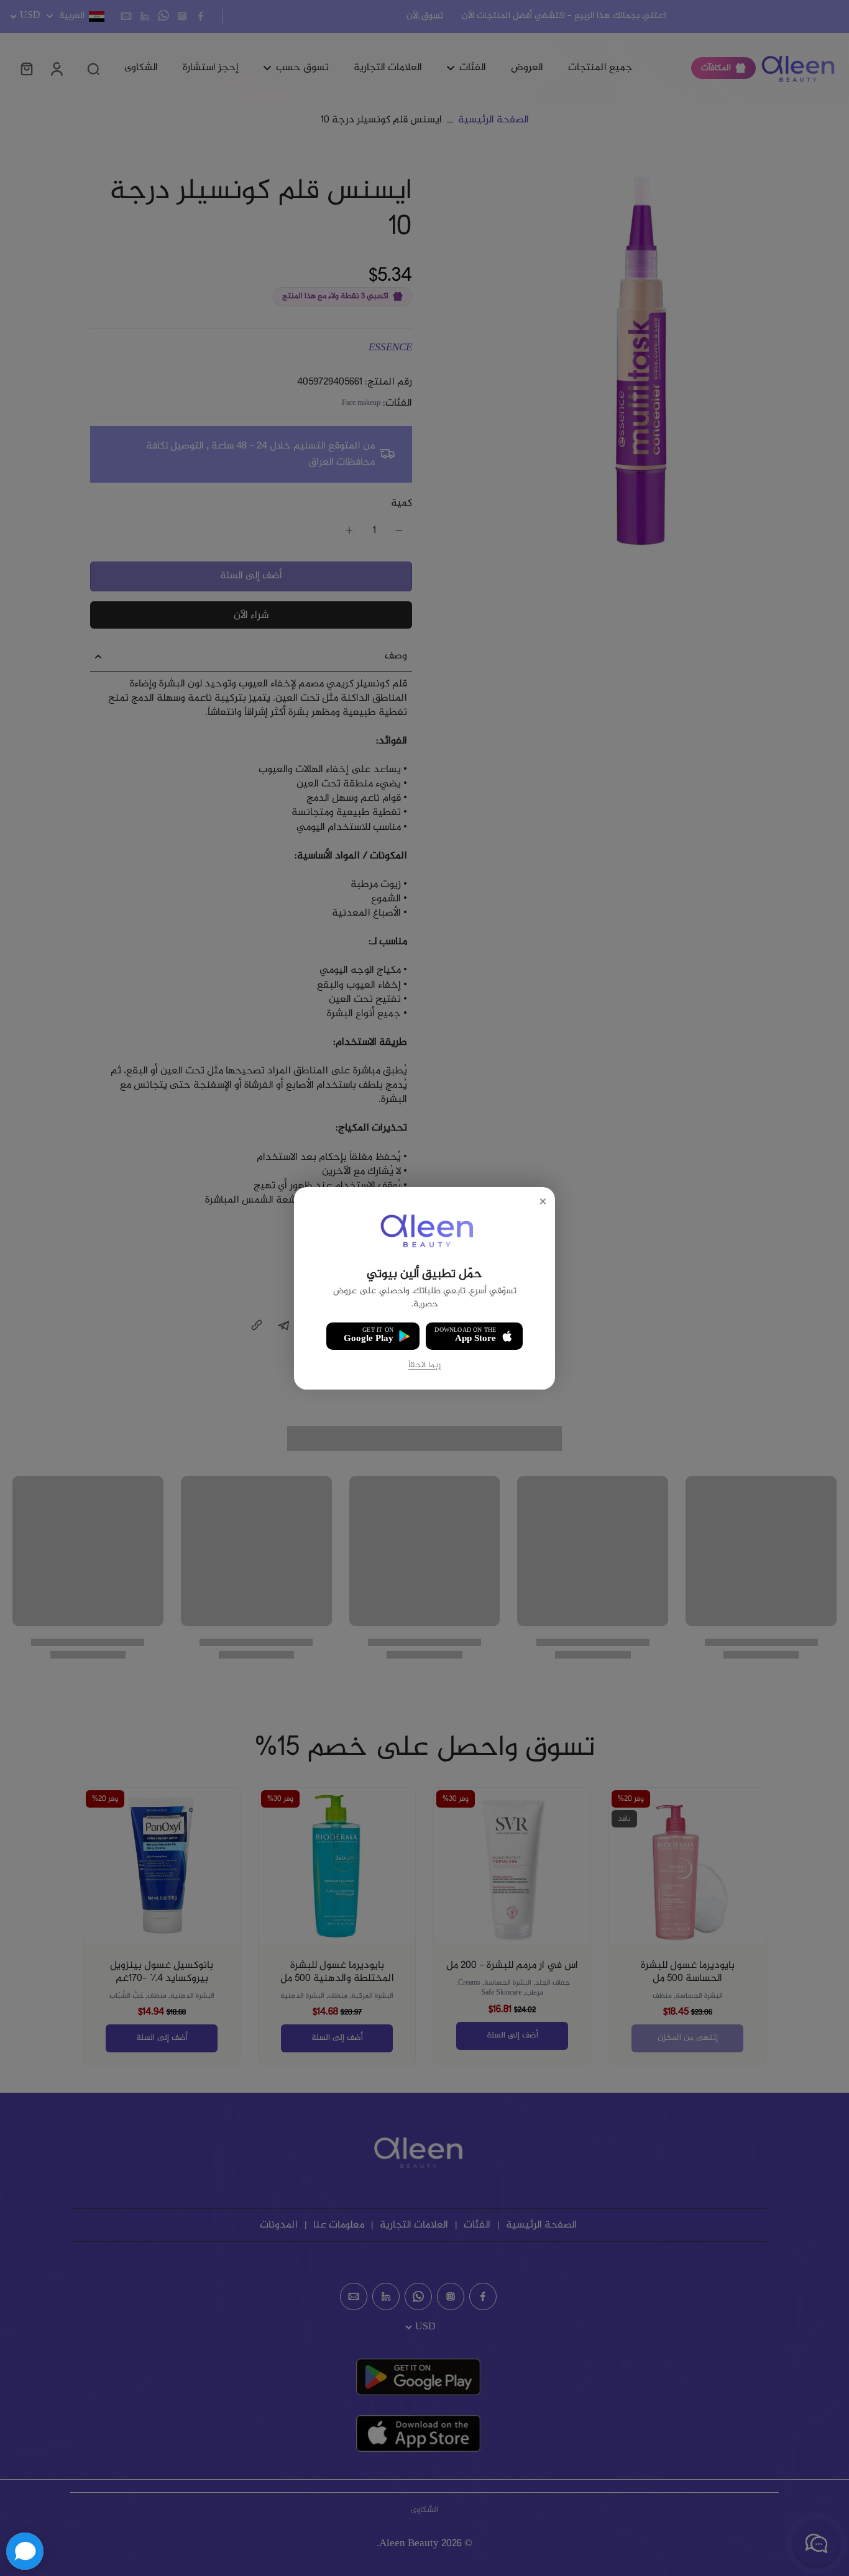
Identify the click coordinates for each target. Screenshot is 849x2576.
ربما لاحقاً (424, 1365)
